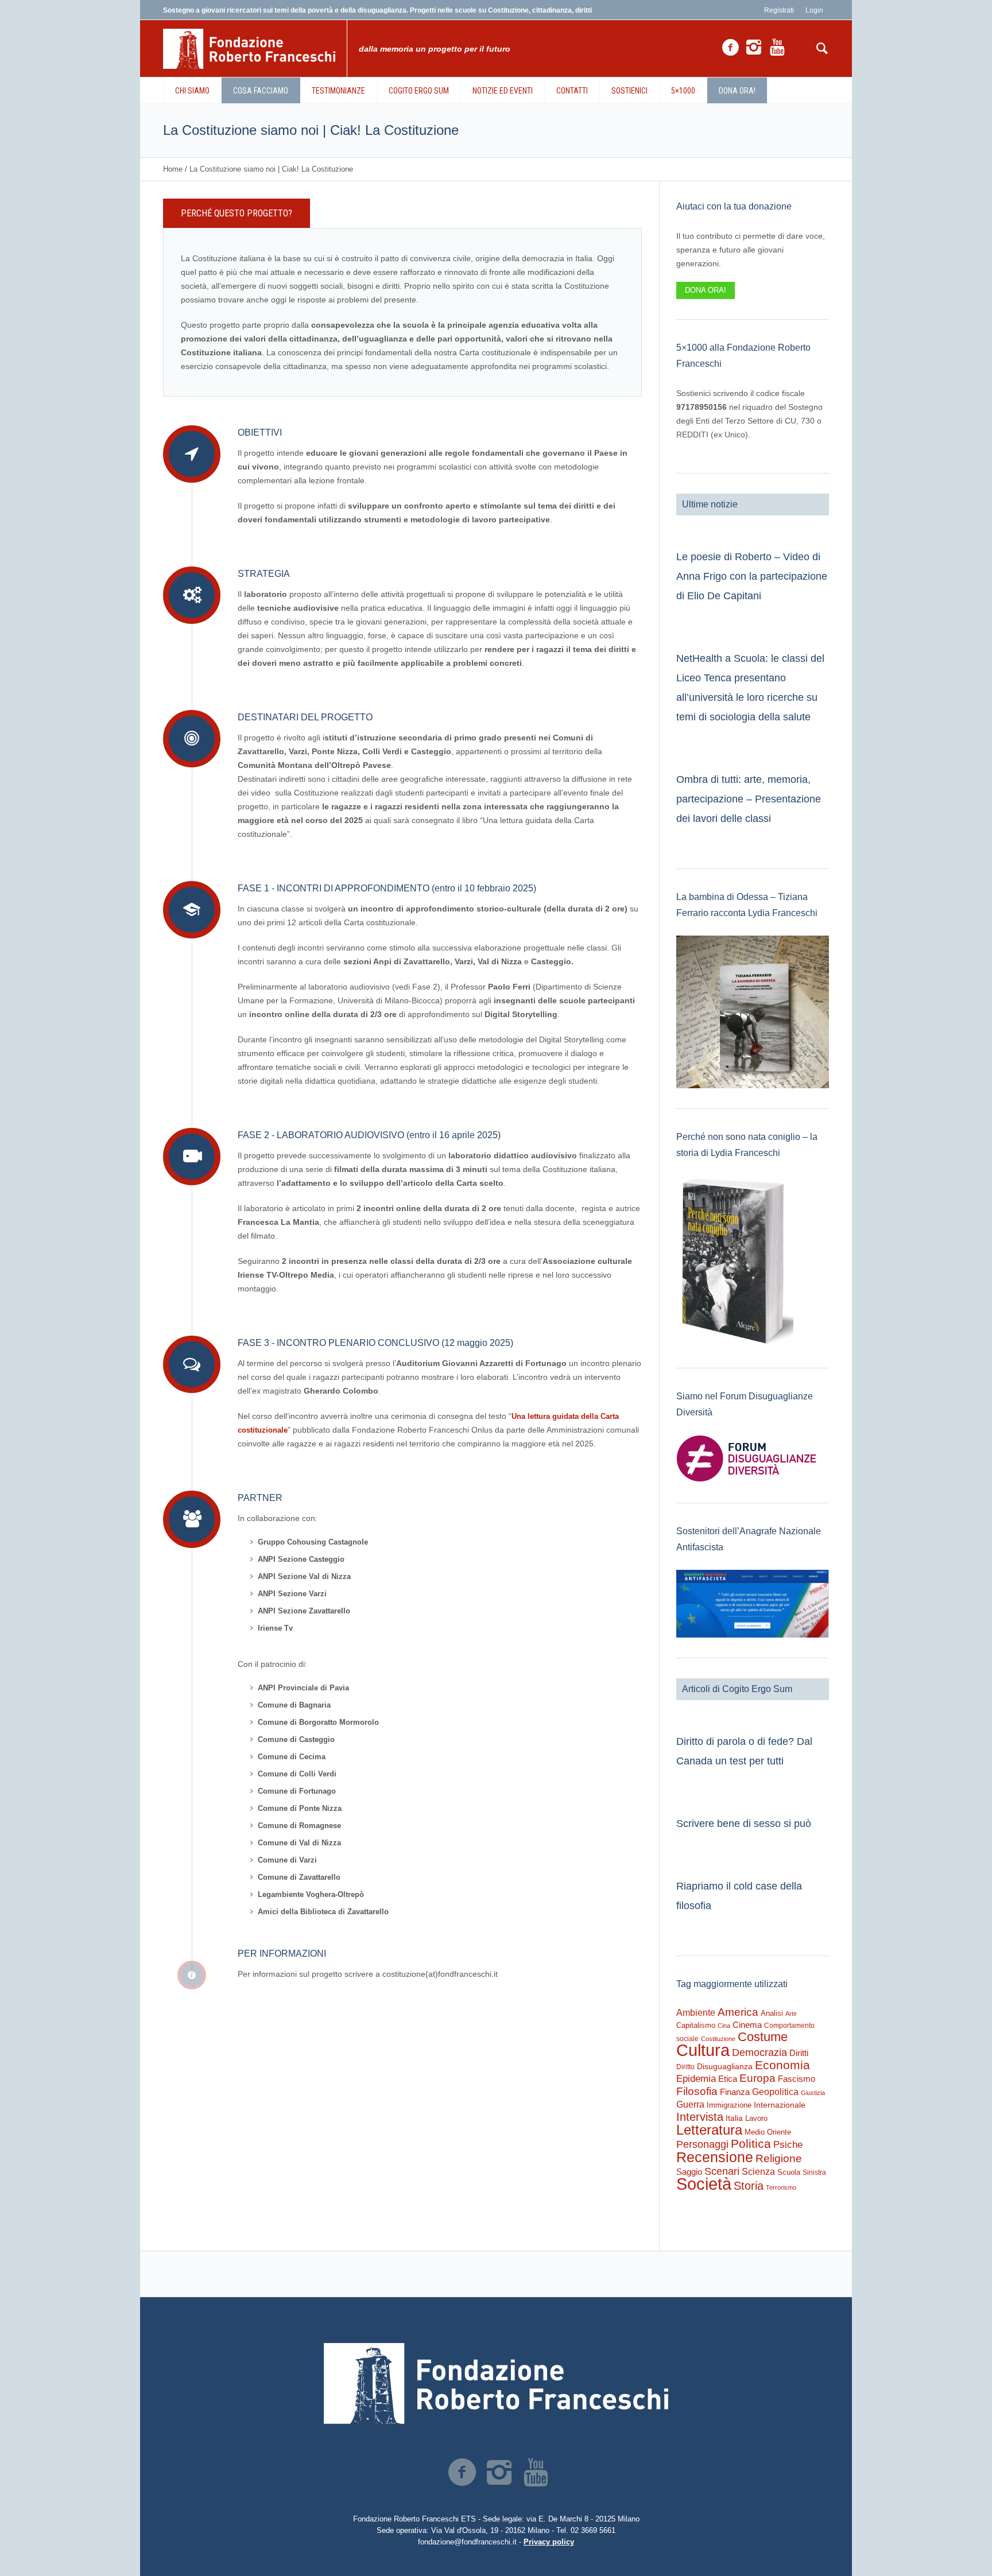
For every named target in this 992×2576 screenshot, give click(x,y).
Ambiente (696, 2013)
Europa (757, 2078)
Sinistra (814, 2172)
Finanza (735, 2092)
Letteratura (709, 2130)
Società (704, 2184)
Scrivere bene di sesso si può (744, 1824)
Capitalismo (696, 2025)
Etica (728, 2079)
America (738, 2012)
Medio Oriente (768, 2132)
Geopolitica (775, 2092)
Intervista (700, 2117)
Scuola (789, 2172)
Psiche (788, 2144)
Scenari (722, 2171)
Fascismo (797, 2079)
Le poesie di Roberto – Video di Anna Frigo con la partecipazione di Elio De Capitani (752, 576)
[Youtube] (777, 48)
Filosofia (697, 2091)
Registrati (779, 10)
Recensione (715, 2157)
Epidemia (696, 2078)
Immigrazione (729, 2105)
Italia (734, 2118)
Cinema (747, 2025)
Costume (763, 2037)
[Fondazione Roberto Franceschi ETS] (496, 2383)
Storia (749, 2186)
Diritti (799, 2053)
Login (814, 10)
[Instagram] (754, 48)
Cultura (703, 2050)
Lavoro (756, 2118)
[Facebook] (730, 48)
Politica (751, 2144)
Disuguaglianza (725, 2066)
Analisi (772, 2013)
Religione (779, 2158)
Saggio (689, 2172)
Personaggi (702, 2144)
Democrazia (759, 2053)
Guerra (690, 2104)
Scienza (758, 2172)
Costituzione (718, 2039)
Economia (782, 2065)
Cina (724, 2026)
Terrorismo (781, 2187)
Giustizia (813, 2093)
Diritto (685, 2067)
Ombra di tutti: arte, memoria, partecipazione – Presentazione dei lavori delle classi (749, 799)
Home (173, 169)
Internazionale (780, 2105)
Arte (791, 2014)
